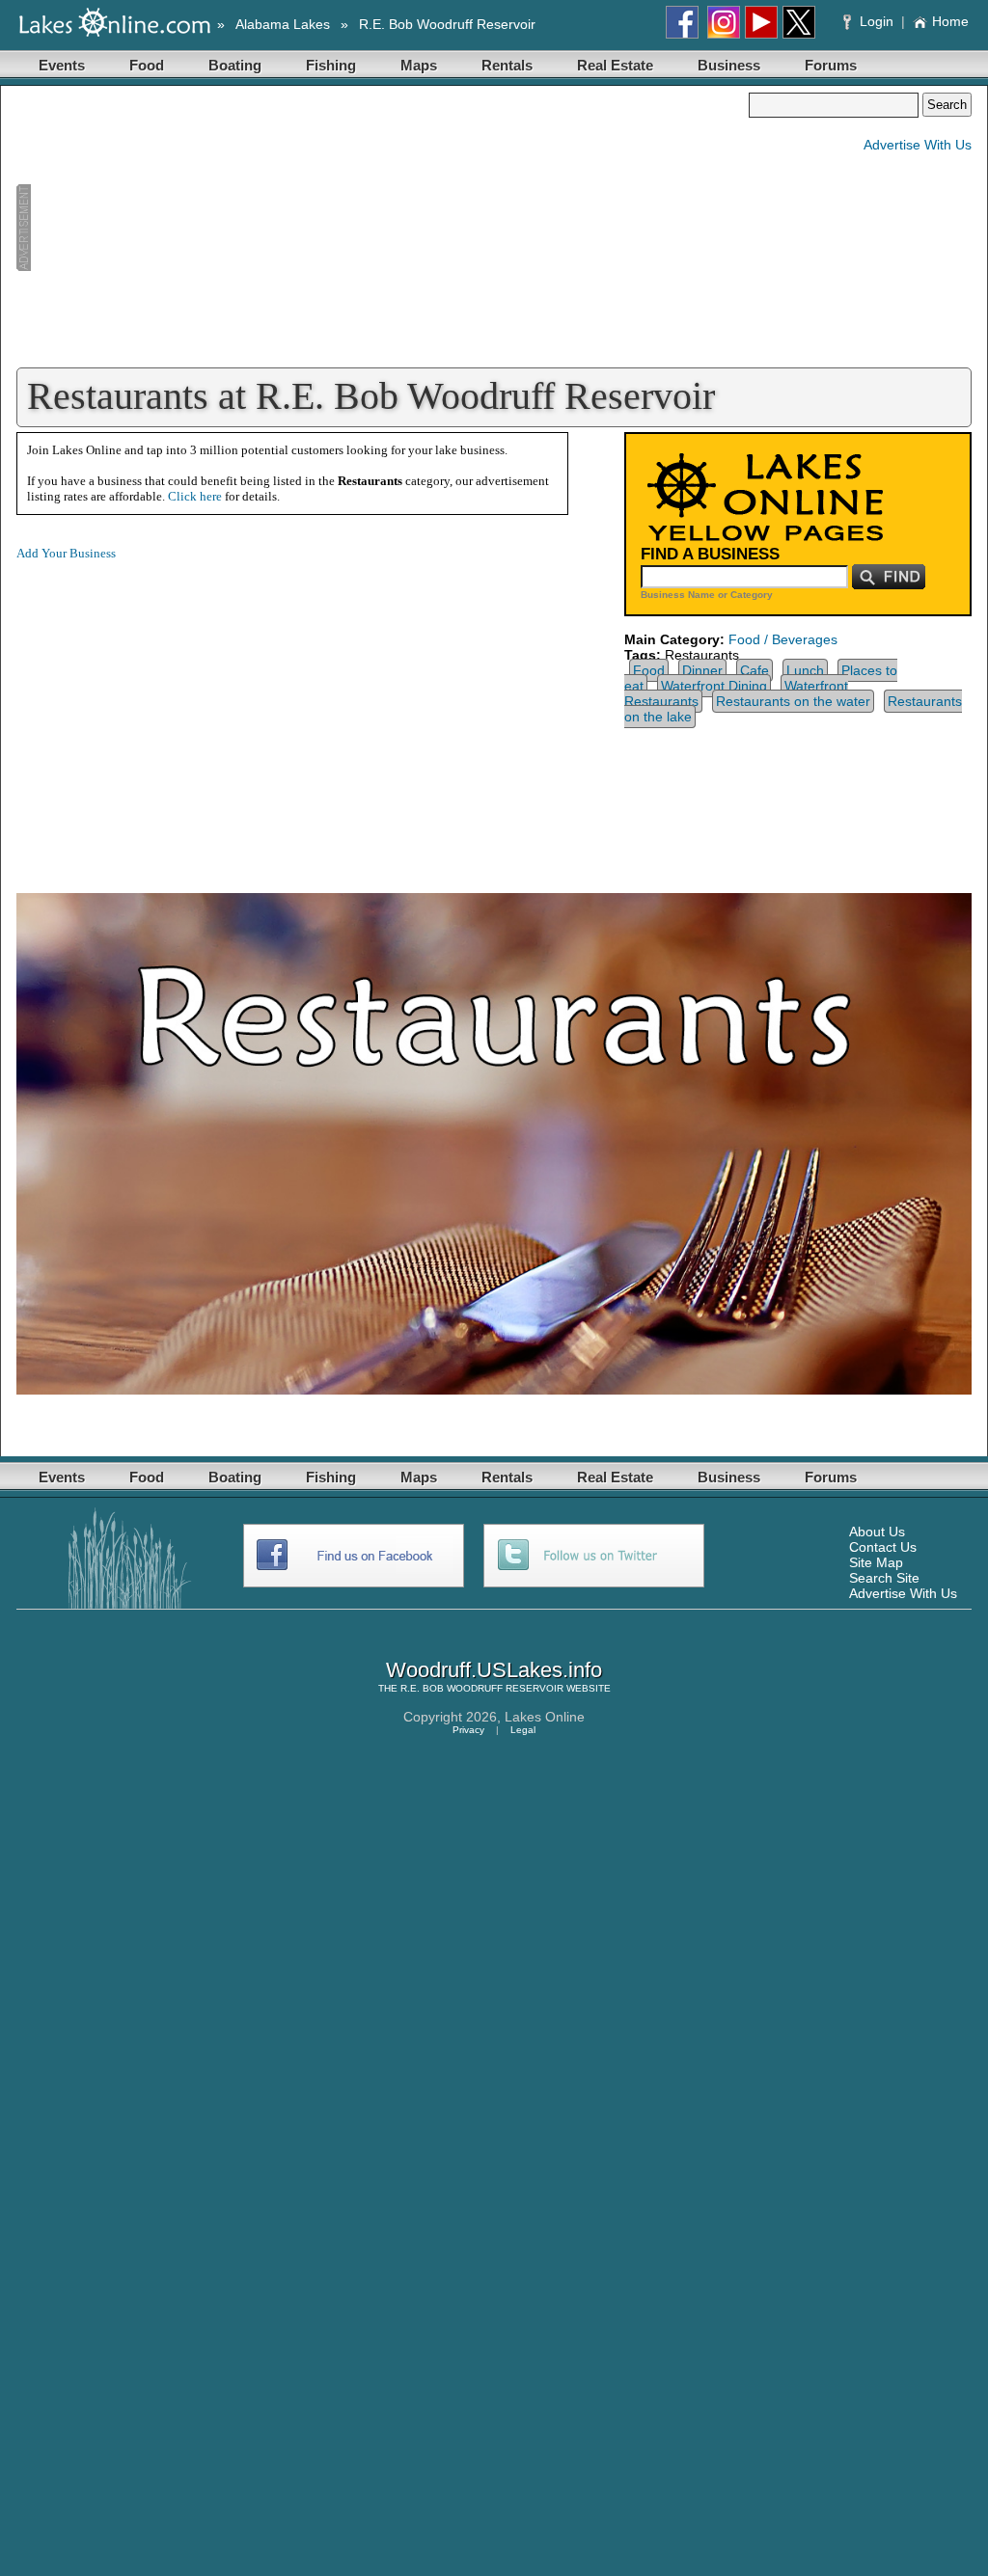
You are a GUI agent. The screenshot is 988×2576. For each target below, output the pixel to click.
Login (877, 21)
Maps (419, 65)
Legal (523, 1730)
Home (950, 21)
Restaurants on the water (793, 701)
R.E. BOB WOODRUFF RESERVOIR (482, 1688)
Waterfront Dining (714, 686)
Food (147, 65)
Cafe (755, 670)
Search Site (884, 1578)
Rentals (507, 65)
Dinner (702, 670)
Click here (195, 496)
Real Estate (615, 65)
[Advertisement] (382, 228)
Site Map (876, 1562)
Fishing (331, 65)
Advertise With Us (918, 145)
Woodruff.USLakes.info (494, 1670)
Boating (235, 65)
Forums (831, 65)
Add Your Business (66, 553)
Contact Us (883, 1547)
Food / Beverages (783, 639)
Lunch (805, 670)
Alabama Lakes (283, 24)
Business (729, 65)
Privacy (468, 1730)
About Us (877, 1532)
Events (62, 65)
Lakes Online (545, 1717)
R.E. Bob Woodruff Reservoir (447, 24)
